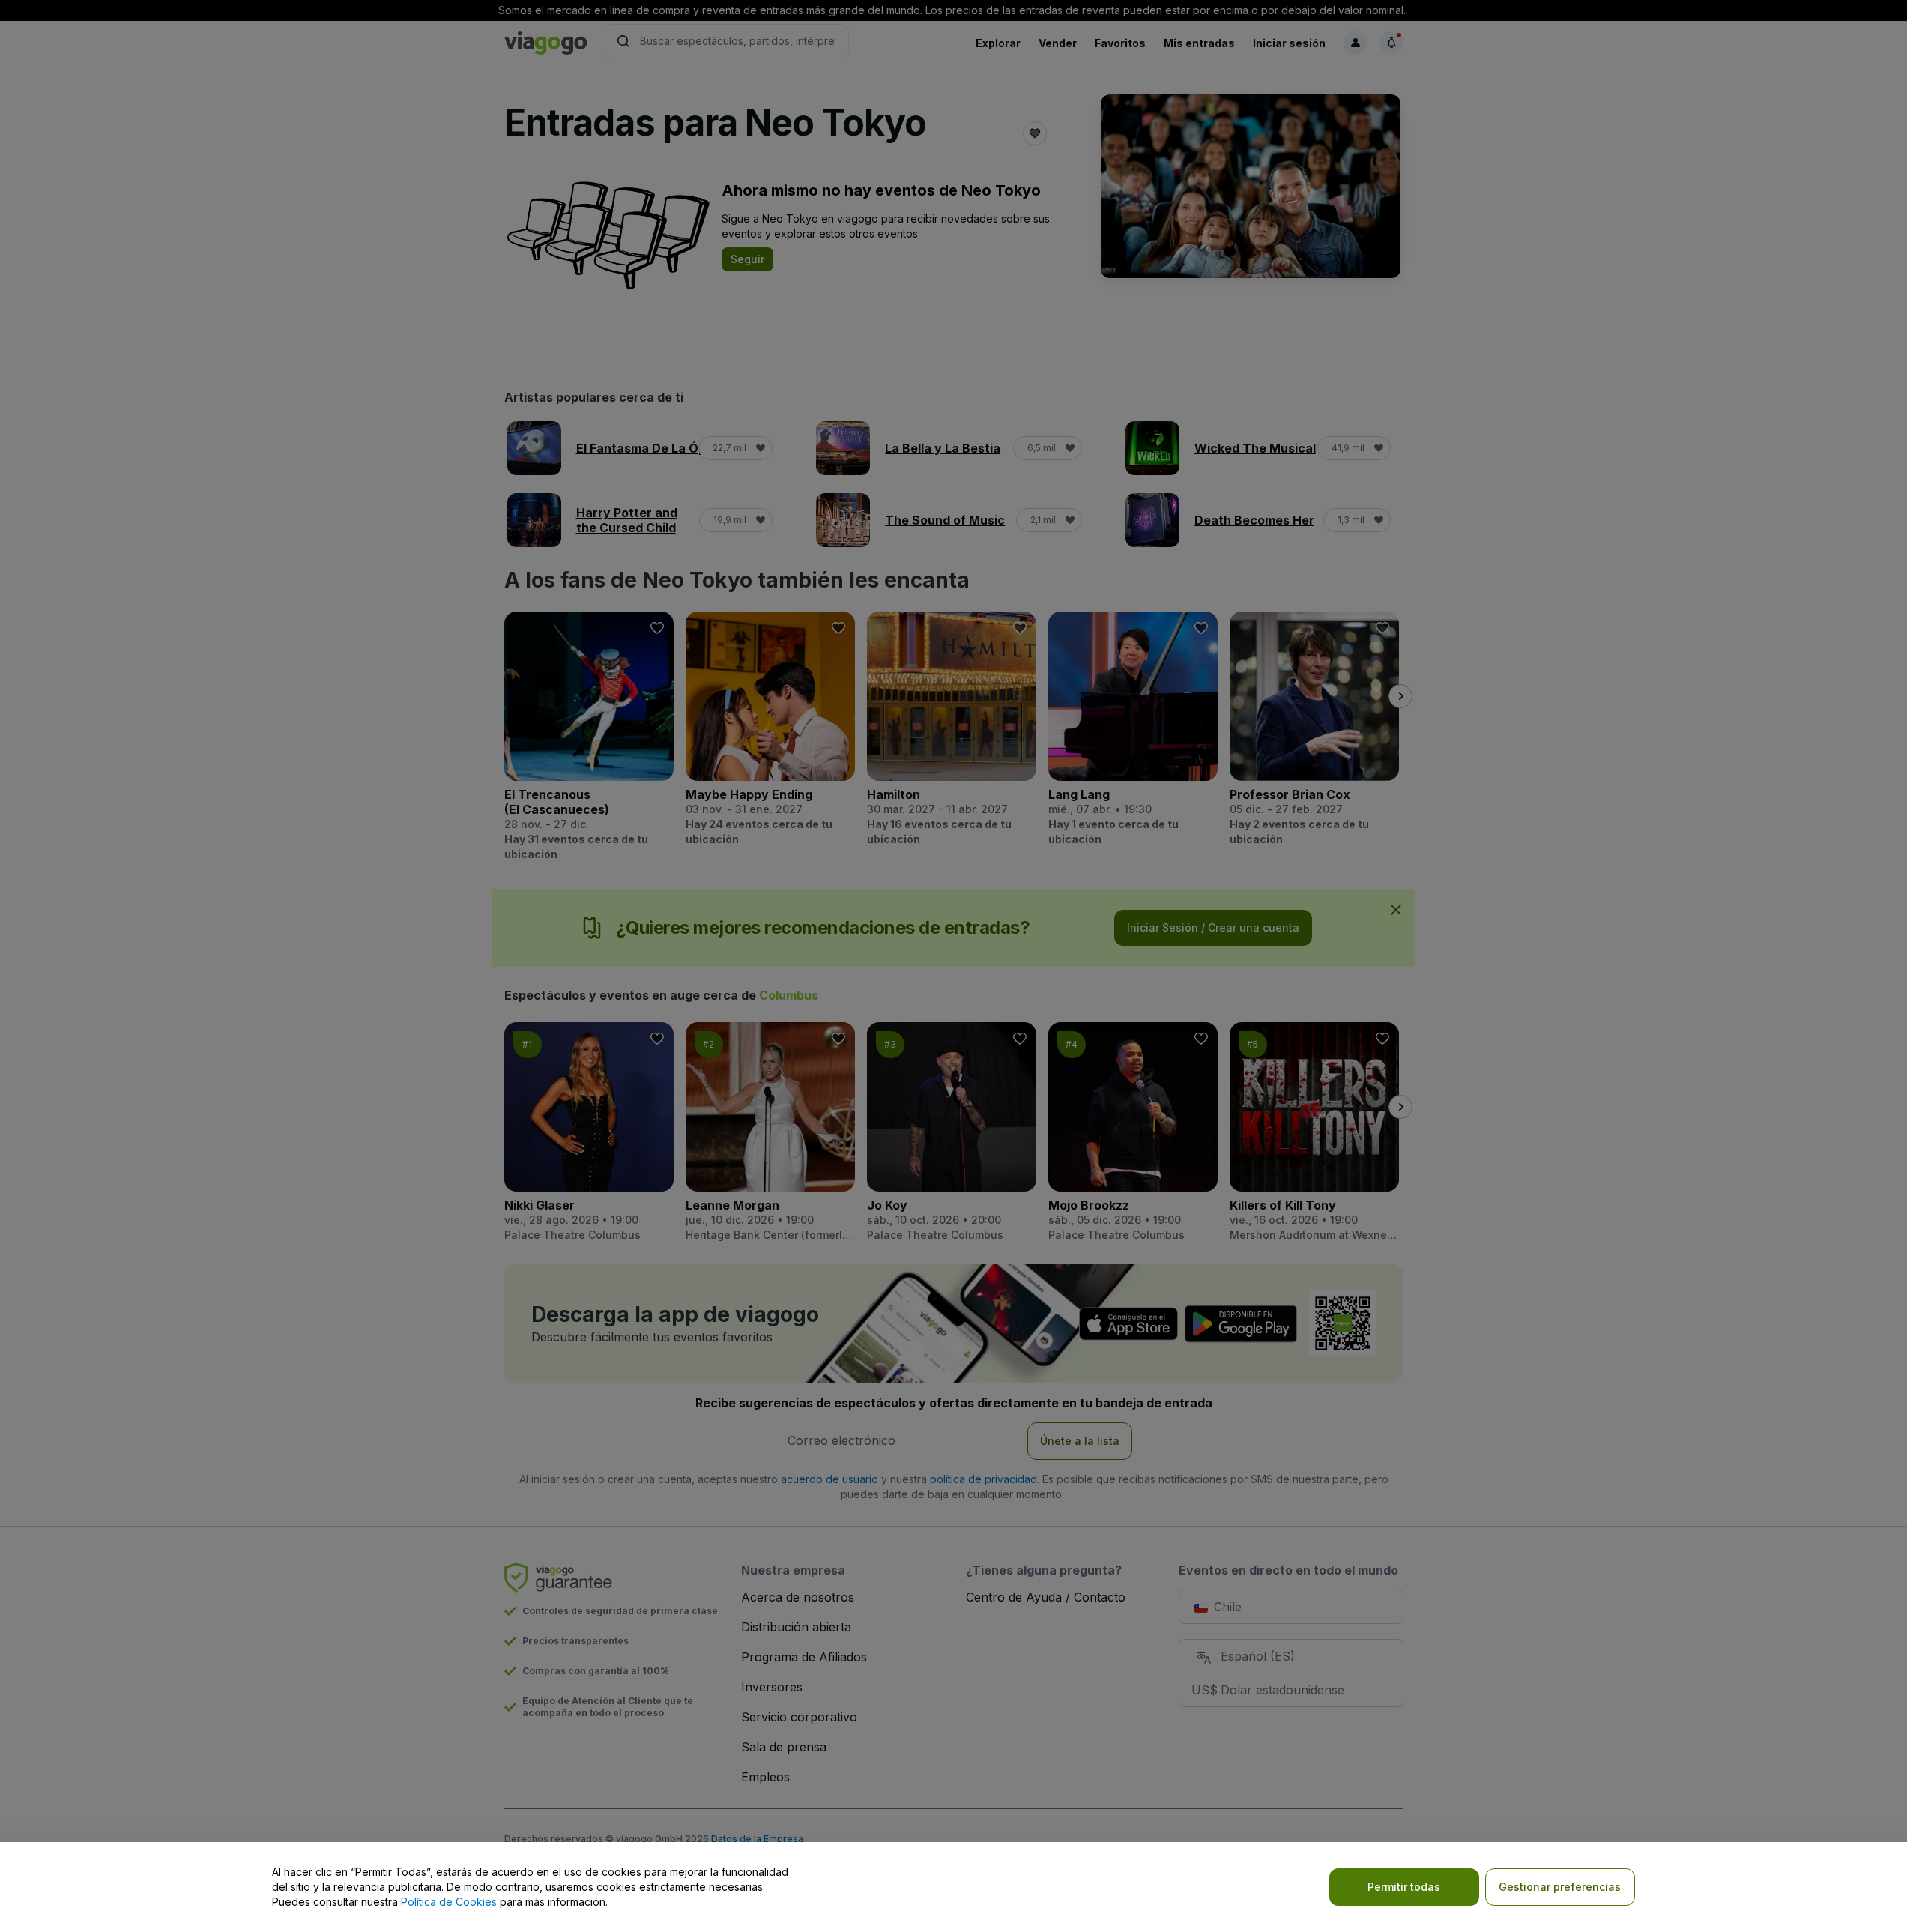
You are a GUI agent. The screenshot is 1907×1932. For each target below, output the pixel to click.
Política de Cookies (449, 1902)
